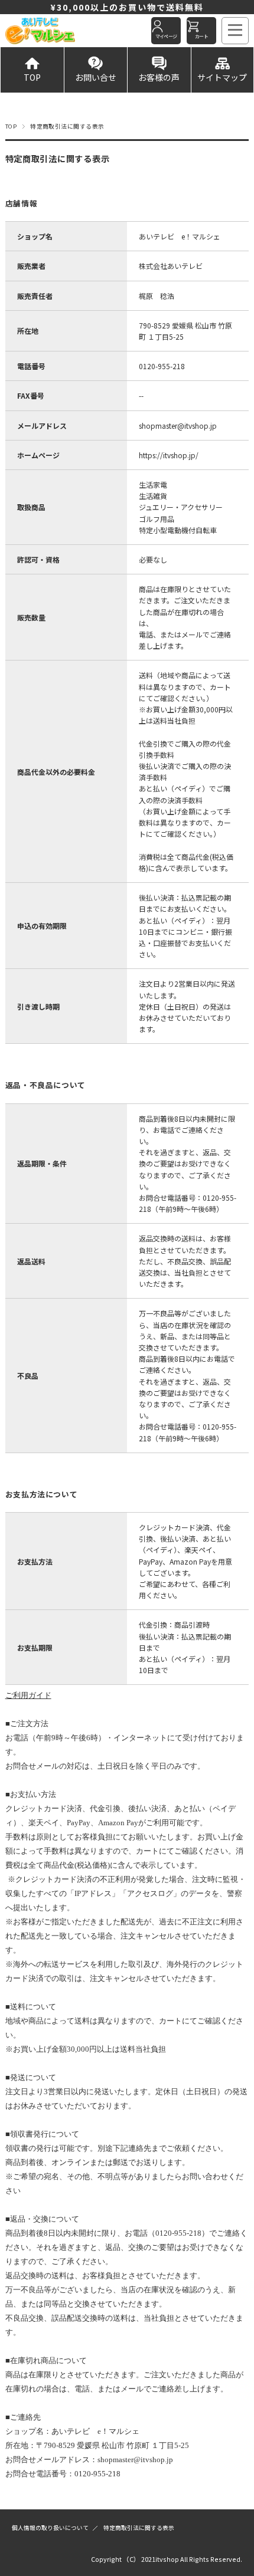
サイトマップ (222, 77)
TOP (32, 77)
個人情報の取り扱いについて (50, 2528)
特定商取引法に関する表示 (139, 2528)
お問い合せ (96, 77)
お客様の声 (159, 77)
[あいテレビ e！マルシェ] (54, 31)
